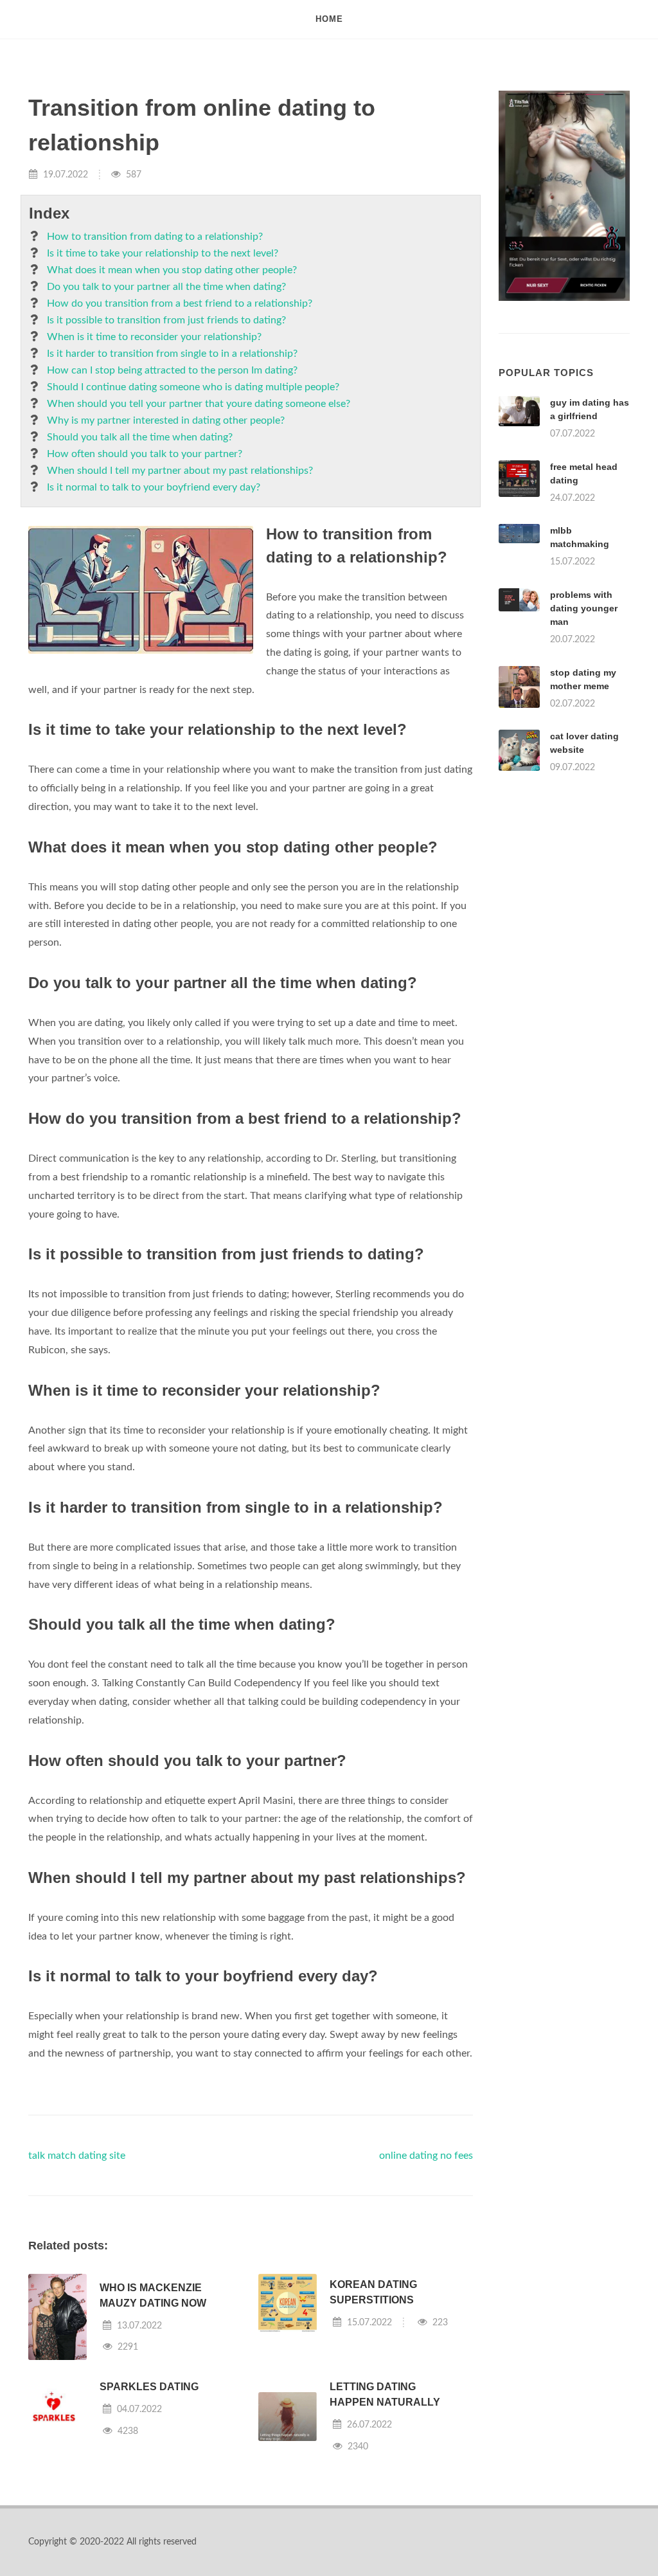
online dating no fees (426, 2156)
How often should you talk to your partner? (145, 454)
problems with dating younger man (584, 608)
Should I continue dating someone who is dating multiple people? (193, 387)
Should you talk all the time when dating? (140, 437)
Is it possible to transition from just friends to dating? (166, 320)
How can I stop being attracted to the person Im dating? (172, 370)
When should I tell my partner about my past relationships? (180, 471)
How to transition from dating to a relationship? (155, 237)
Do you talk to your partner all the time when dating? (166, 287)
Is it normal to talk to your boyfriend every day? (154, 487)
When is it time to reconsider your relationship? (154, 337)
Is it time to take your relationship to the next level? (163, 253)
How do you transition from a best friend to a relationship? (180, 303)
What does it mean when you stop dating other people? (172, 270)
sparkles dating (149, 2387)
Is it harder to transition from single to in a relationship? (172, 354)
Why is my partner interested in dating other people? (166, 420)
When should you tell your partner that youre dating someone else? (199, 404)
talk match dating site (77, 2156)
